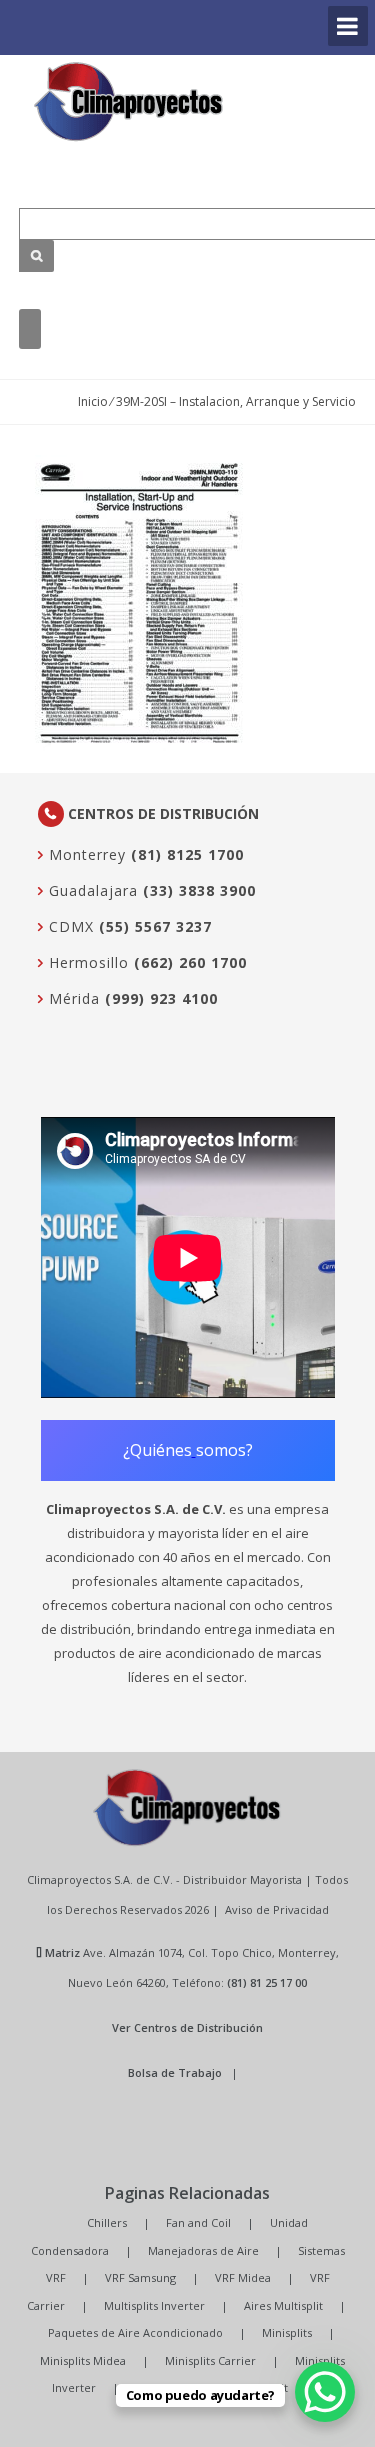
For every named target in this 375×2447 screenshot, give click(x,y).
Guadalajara (91, 890)
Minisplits (287, 2332)
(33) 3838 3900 (199, 890)
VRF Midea (243, 2277)
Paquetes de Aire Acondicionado (135, 2332)
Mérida (72, 998)
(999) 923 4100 (161, 998)
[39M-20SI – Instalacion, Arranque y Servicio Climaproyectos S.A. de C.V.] (129, 101)
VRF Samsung (140, 2277)
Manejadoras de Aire (203, 2250)
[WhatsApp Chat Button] (325, 2392)
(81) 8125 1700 (187, 854)
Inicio (93, 401)
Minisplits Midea (83, 2360)
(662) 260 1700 (190, 962)
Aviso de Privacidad (277, 1909)
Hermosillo (86, 962)
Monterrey (85, 854)
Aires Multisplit (283, 2305)
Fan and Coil (198, 2222)
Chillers (107, 2222)
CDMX (69, 926)
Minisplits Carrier (210, 2360)
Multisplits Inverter (154, 2305)
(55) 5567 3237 (155, 926)
